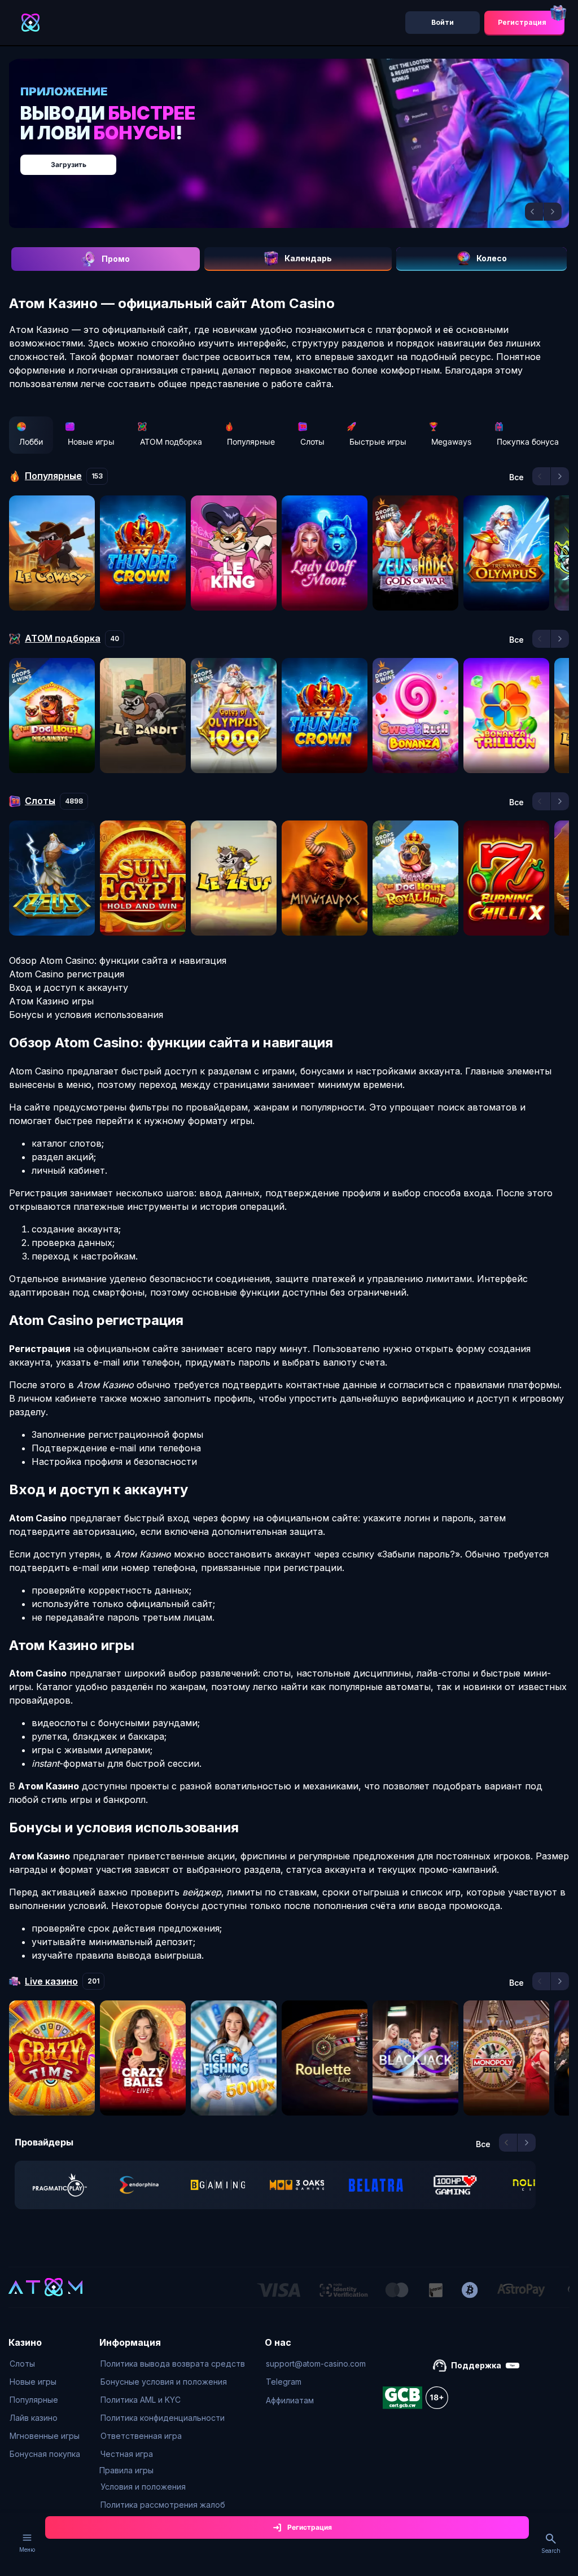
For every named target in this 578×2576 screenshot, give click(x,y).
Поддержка (476, 2365)
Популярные (251, 442)
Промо (116, 259)
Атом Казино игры (51, 1001)
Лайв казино (34, 2418)
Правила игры (126, 2470)
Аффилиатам (290, 2400)
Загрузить (69, 164)
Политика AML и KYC (141, 2400)
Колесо (492, 258)
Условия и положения (143, 2487)
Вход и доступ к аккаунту (69, 988)
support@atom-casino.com (316, 2364)
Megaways (451, 442)
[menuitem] (45, 2364)
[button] (534, 212)
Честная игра (127, 2454)
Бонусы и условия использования (86, 1015)
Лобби (31, 442)
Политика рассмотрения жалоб (163, 2505)
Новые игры (91, 442)
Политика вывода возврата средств (173, 2364)
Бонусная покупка (45, 2454)
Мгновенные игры (45, 2436)
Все (516, 477)
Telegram (284, 2382)
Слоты (312, 442)
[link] (60, 2185)
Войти (443, 22)
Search (551, 2551)
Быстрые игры (378, 442)
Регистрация (522, 22)
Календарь (308, 258)
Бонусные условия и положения (164, 2382)
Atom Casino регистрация (67, 974)
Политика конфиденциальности (163, 2418)
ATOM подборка (171, 442)
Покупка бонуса (528, 442)
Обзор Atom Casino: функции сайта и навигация (118, 960)
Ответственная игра (141, 2436)
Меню (27, 2549)
